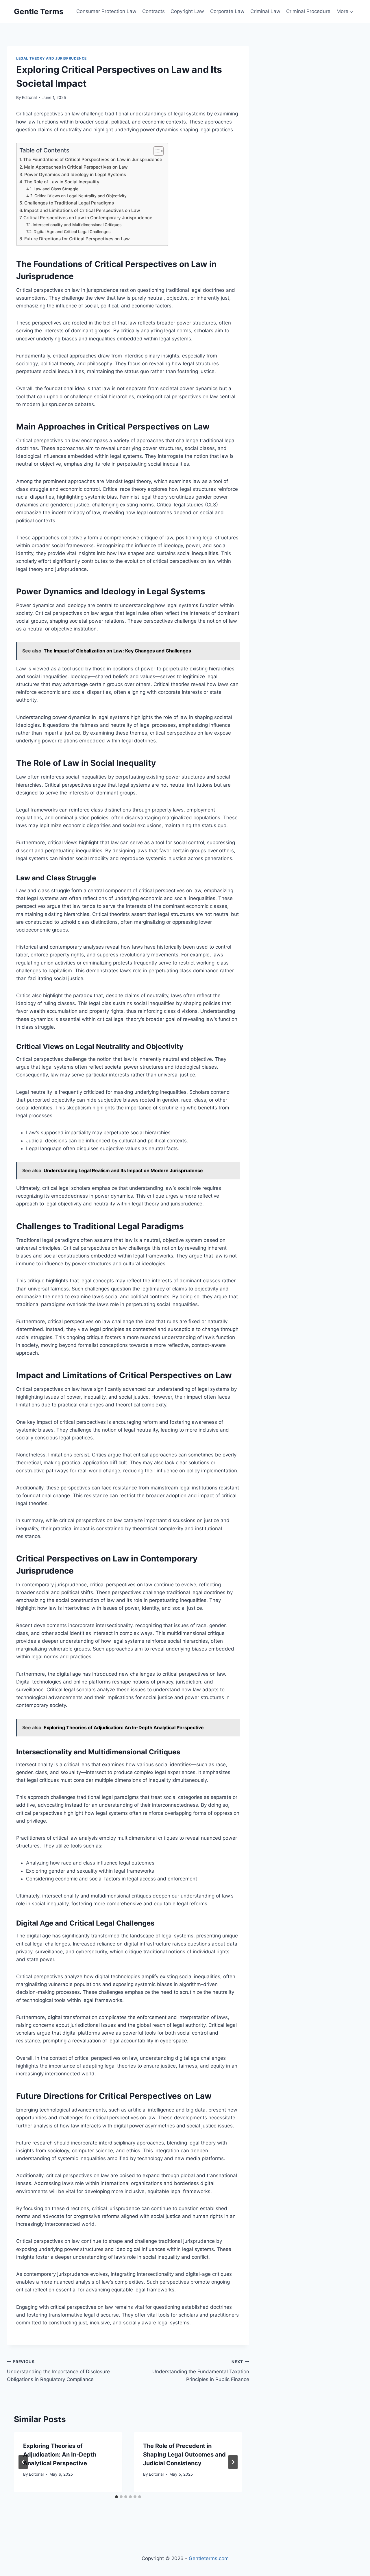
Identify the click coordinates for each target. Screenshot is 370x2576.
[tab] (116, 2497)
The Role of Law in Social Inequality (62, 182)
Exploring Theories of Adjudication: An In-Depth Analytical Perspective (60, 2455)
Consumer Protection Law (106, 11)
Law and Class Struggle (56, 189)
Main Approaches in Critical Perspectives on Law (76, 167)
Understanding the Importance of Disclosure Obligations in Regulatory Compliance (58, 2371)
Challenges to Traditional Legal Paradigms (69, 203)
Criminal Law (265, 11)
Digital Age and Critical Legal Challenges (72, 232)
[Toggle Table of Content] (156, 151)
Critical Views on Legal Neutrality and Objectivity (81, 196)
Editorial (29, 97)
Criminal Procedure (308, 11)
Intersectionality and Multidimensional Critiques (77, 225)
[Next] (233, 2462)
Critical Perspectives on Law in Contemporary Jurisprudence (88, 218)
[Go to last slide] (23, 2462)
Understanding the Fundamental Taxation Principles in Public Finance (201, 2371)
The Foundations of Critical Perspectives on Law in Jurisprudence (93, 159)
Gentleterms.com (209, 2558)
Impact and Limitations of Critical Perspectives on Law (82, 210)
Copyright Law (187, 11)
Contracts (153, 11)
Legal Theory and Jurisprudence (51, 58)
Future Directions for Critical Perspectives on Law (77, 239)
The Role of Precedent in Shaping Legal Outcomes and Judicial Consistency (184, 2455)
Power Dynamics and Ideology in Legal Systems (75, 175)
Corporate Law (227, 11)
